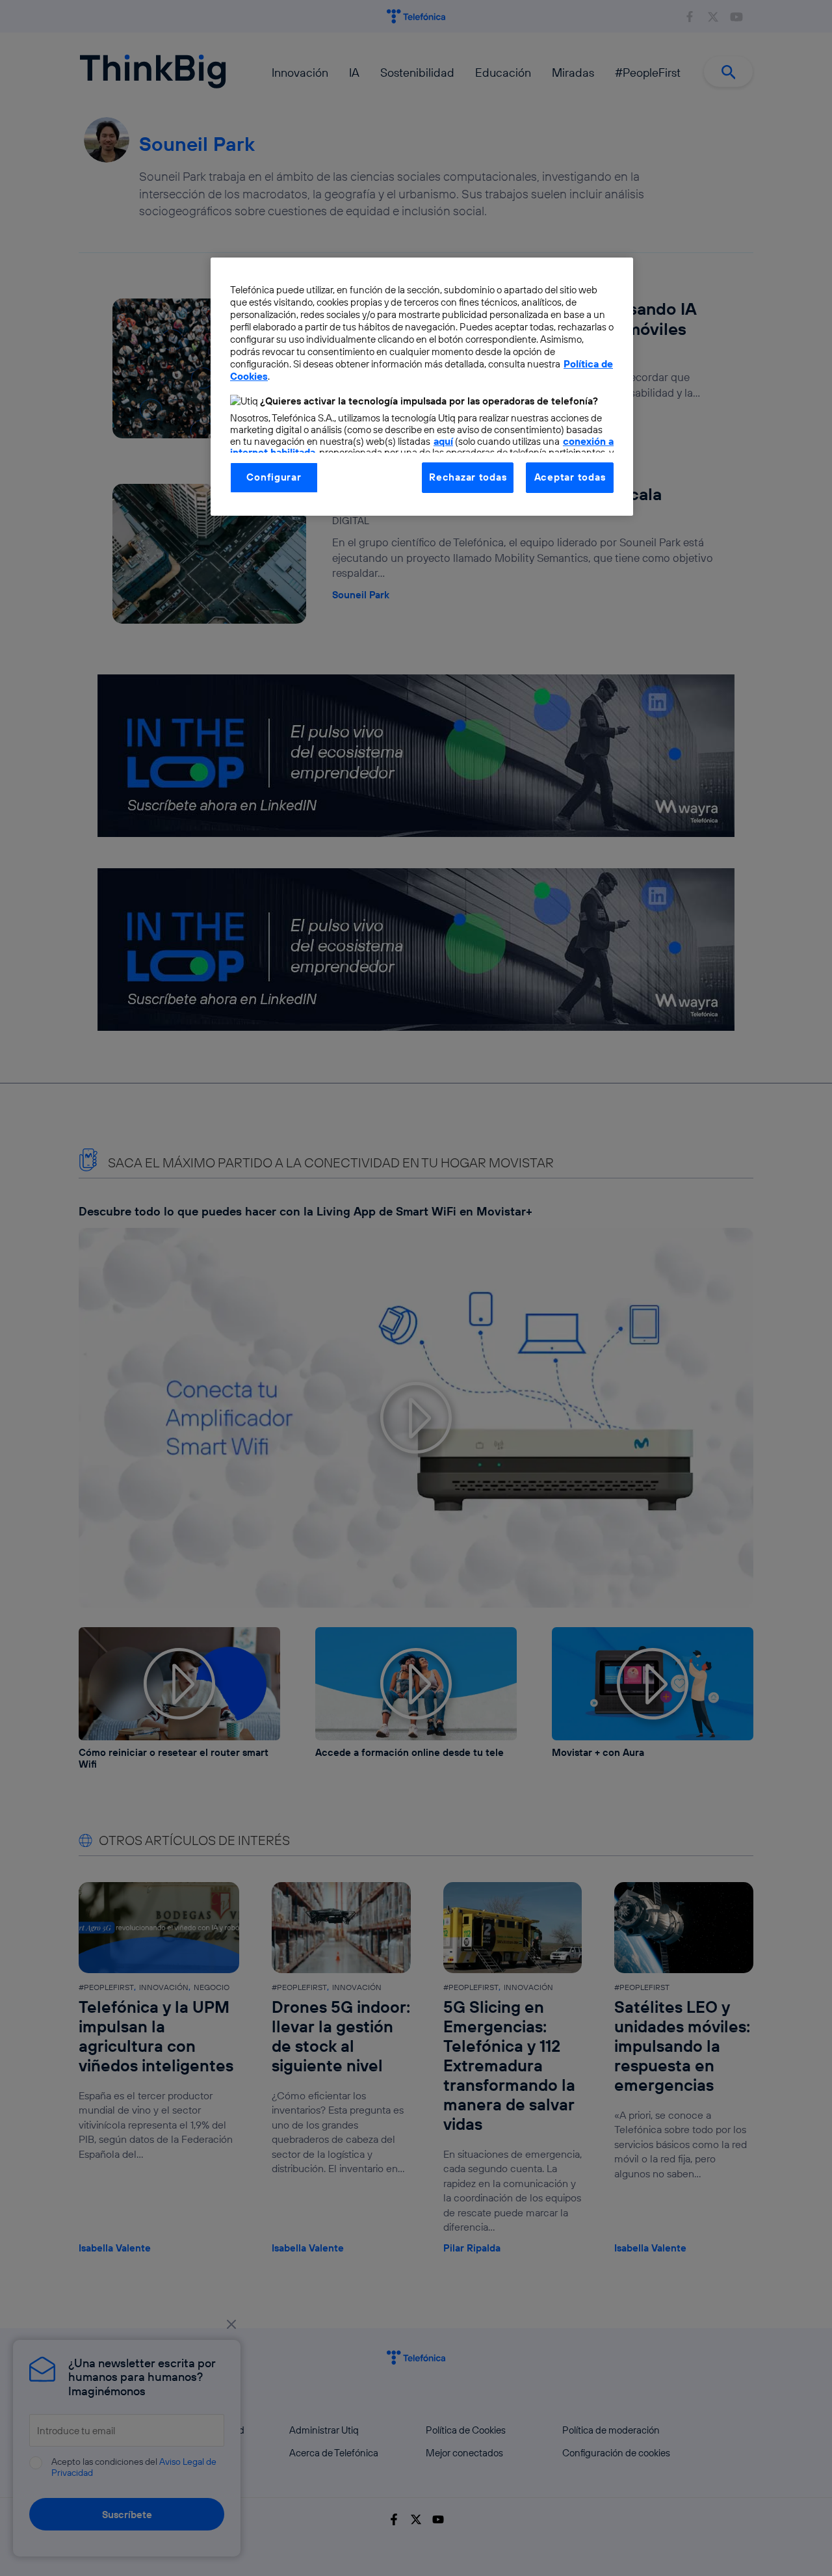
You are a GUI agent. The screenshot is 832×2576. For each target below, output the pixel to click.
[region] (422, 386)
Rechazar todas (468, 477)
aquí (443, 441)
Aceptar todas (570, 477)
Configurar (274, 477)
